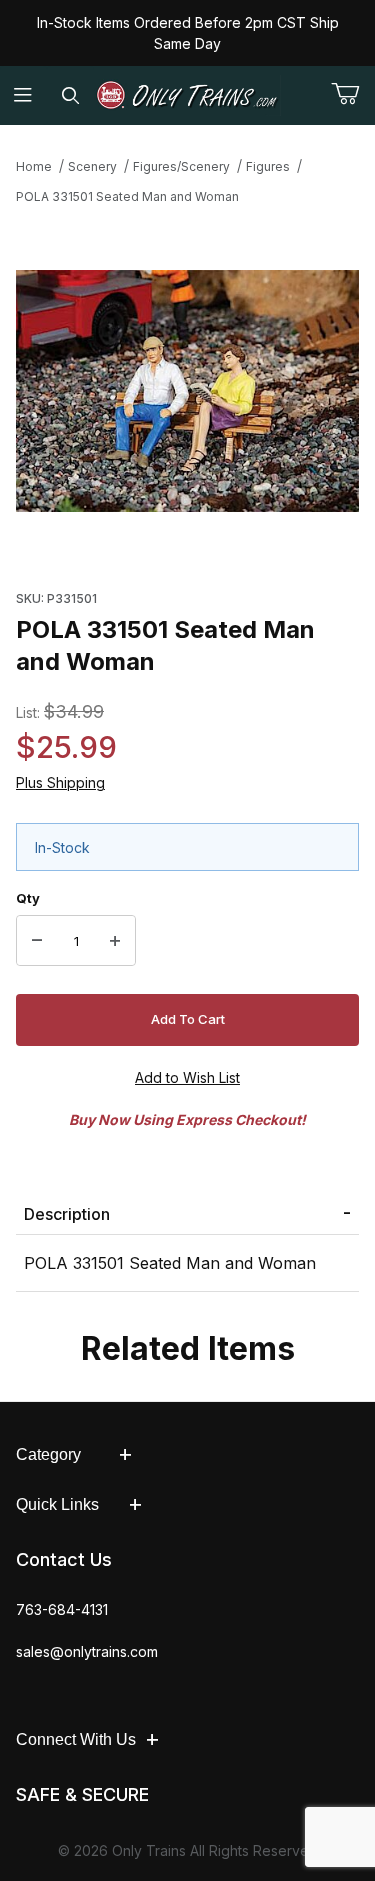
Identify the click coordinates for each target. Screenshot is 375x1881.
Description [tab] (67, 1214)
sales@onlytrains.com (87, 1651)
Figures (268, 166)
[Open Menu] (23, 95)
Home (34, 166)
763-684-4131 (62, 1609)
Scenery (92, 166)
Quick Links (57, 1504)
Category (48, 1454)
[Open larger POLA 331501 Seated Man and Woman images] (187, 391)
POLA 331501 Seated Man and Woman (127, 196)
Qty (28, 898)
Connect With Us (76, 1739)
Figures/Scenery (181, 166)
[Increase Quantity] (115, 941)
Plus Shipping (60, 782)
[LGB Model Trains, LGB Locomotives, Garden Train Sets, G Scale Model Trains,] (188, 96)
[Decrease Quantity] (37, 941)
